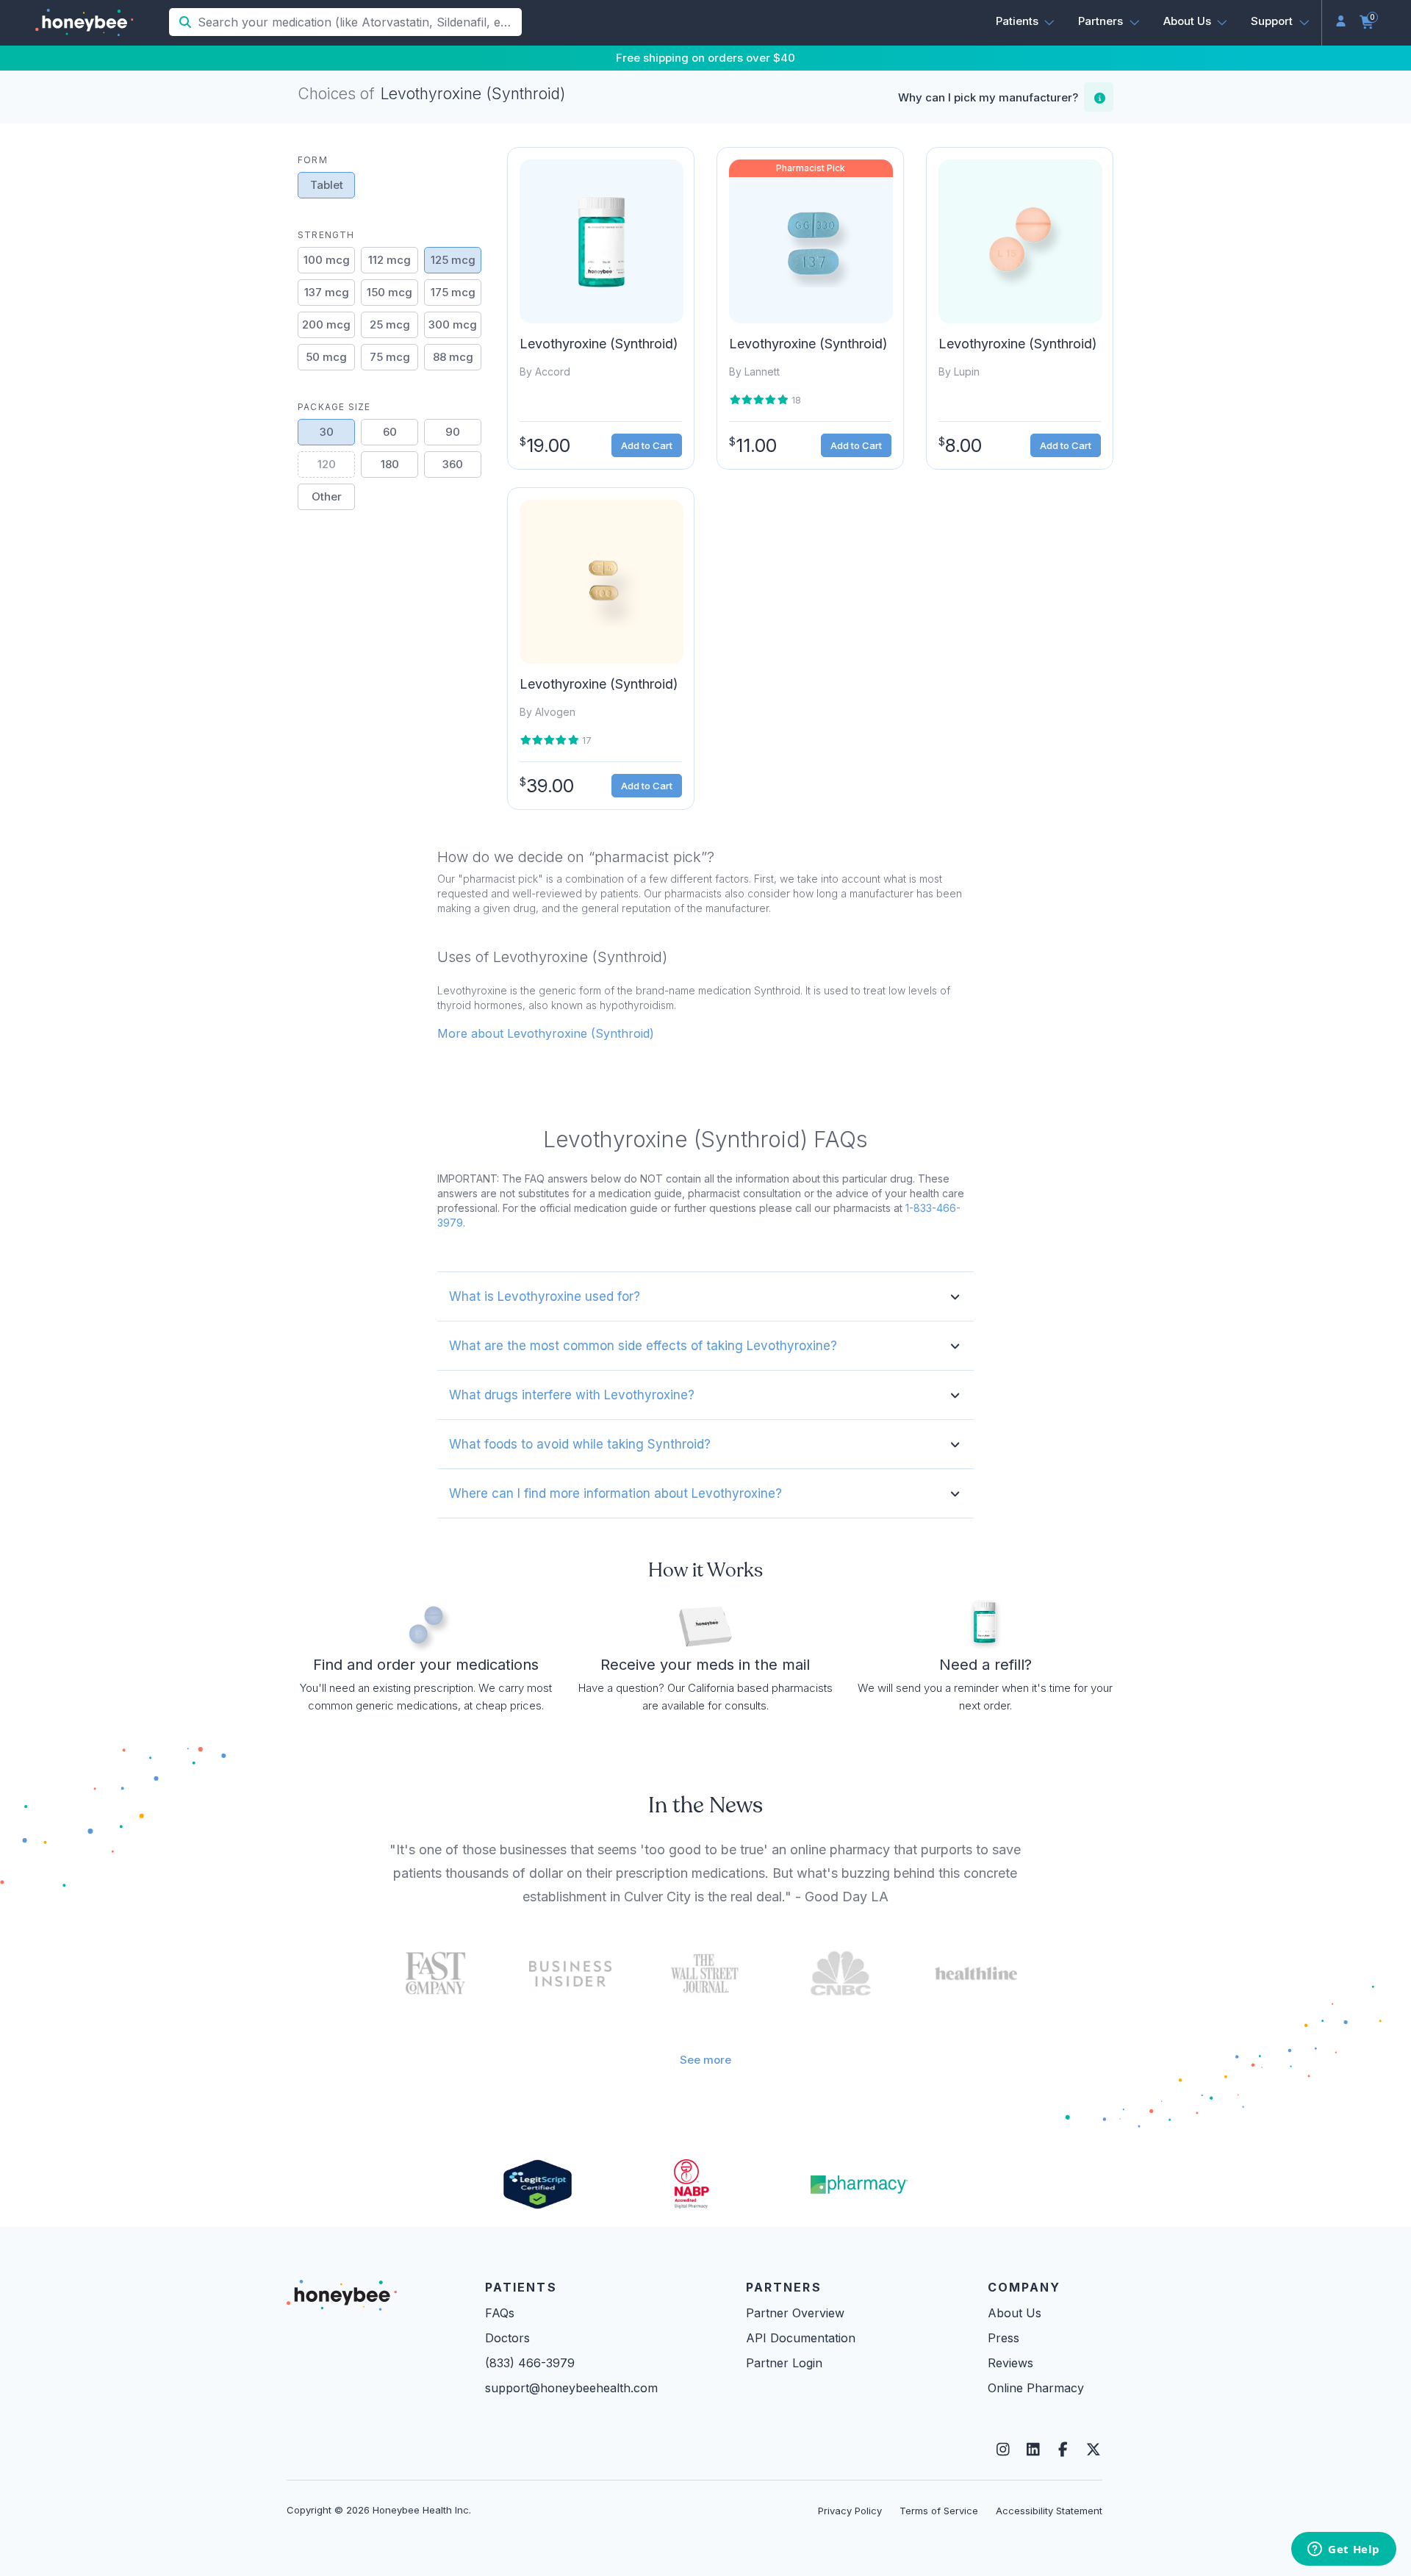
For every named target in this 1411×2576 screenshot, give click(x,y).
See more (705, 2060)
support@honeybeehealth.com (571, 2388)
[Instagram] (1003, 2450)
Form (313, 160)
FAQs (500, 2313)
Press (1004, 2338)
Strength (326, 235)
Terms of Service (939, 2511)
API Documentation (801, 2338)
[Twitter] (1093, 2450)
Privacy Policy (850, 2511)
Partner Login (784, 2363)
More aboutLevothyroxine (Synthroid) (546, 1033)
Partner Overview (795, 2313)
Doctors (507, 2338)
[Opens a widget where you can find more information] (1344, 2550)
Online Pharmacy (1036, 2388)
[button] (1026, 21)
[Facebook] (1063, 2450)
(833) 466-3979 (530, 2363)
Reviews (1010, 2363)
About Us (1015, 2313)
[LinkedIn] (1033, 2450)
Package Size (334, 407)
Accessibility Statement (1049, 2511)
